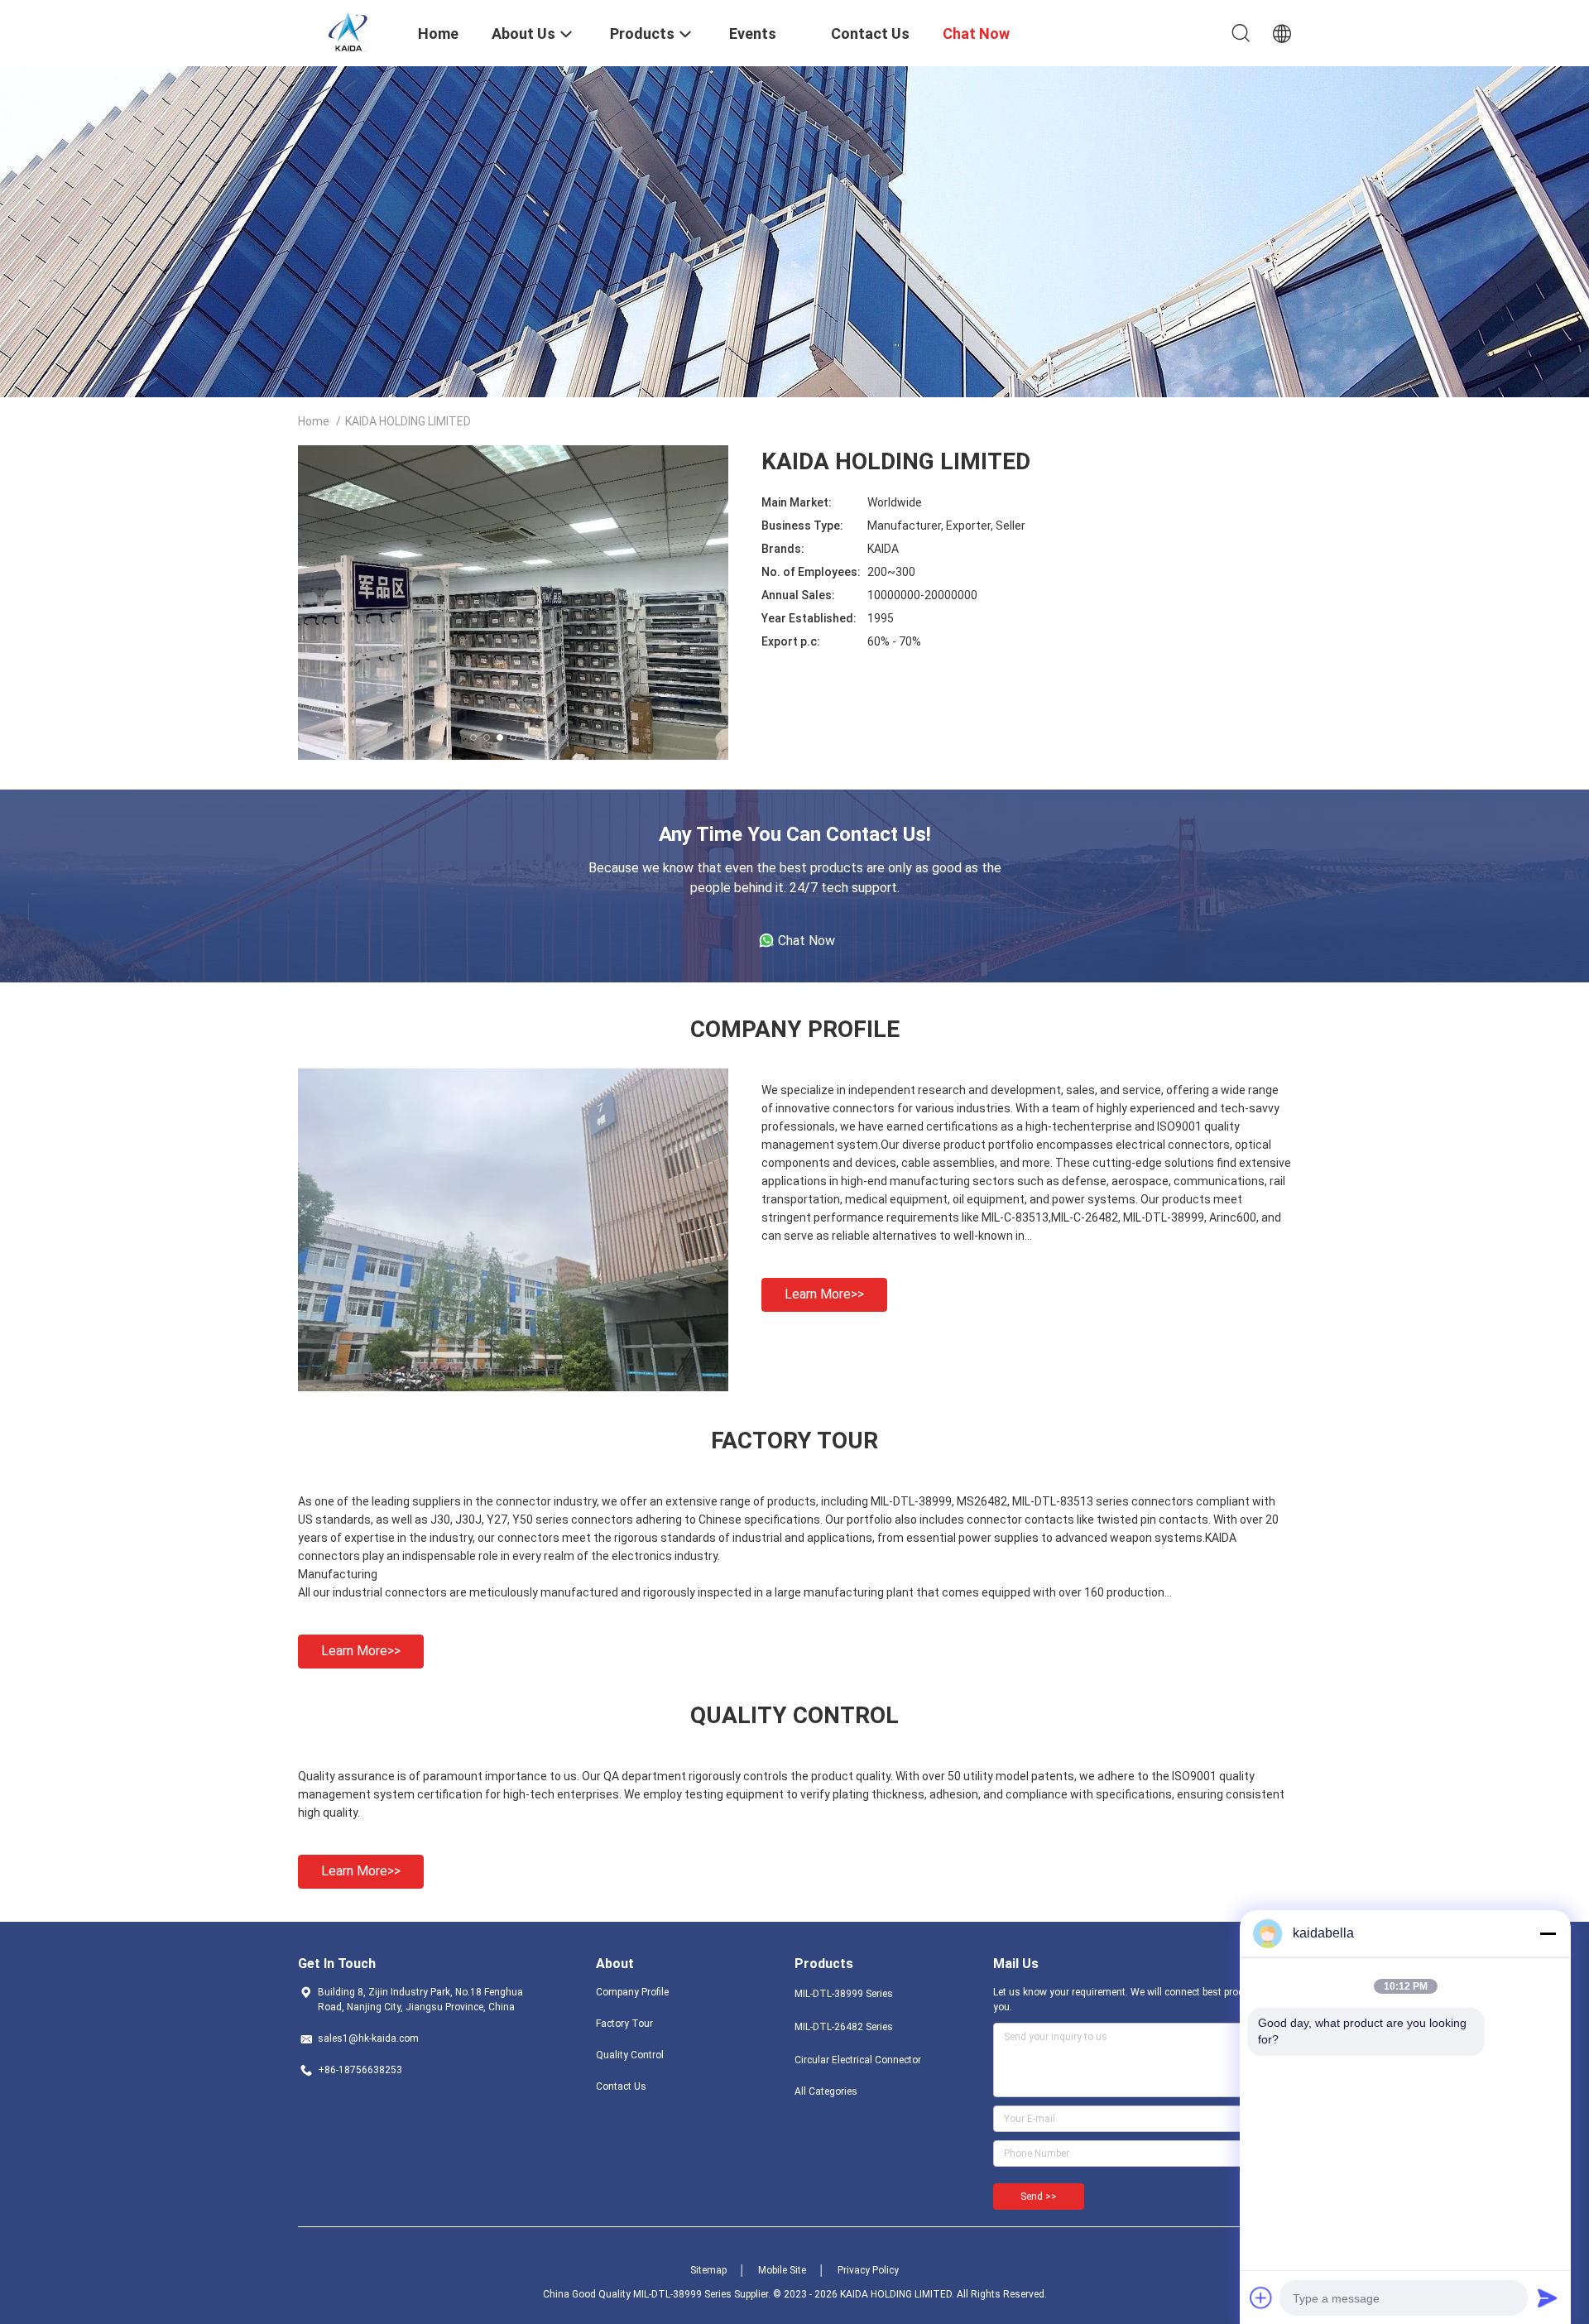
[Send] (1548, 2298)
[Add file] (1261, 2298)
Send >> (1039, 2197)
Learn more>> (824, 1294)
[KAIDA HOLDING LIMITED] (348, 31)
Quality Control (630, 2055)
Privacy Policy (868, 2270)
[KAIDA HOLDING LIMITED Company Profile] (513, 1387)
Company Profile (632, 1992)
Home (314, 421)
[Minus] (1548, 1933)
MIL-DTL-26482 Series (844, 2027)
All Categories (826, 2091)
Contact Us (621, 2086)
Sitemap (708, 2270)
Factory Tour (624, 2024)
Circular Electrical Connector (858, 2060)
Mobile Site (782, 2270)
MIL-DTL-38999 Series (844, 1994)
